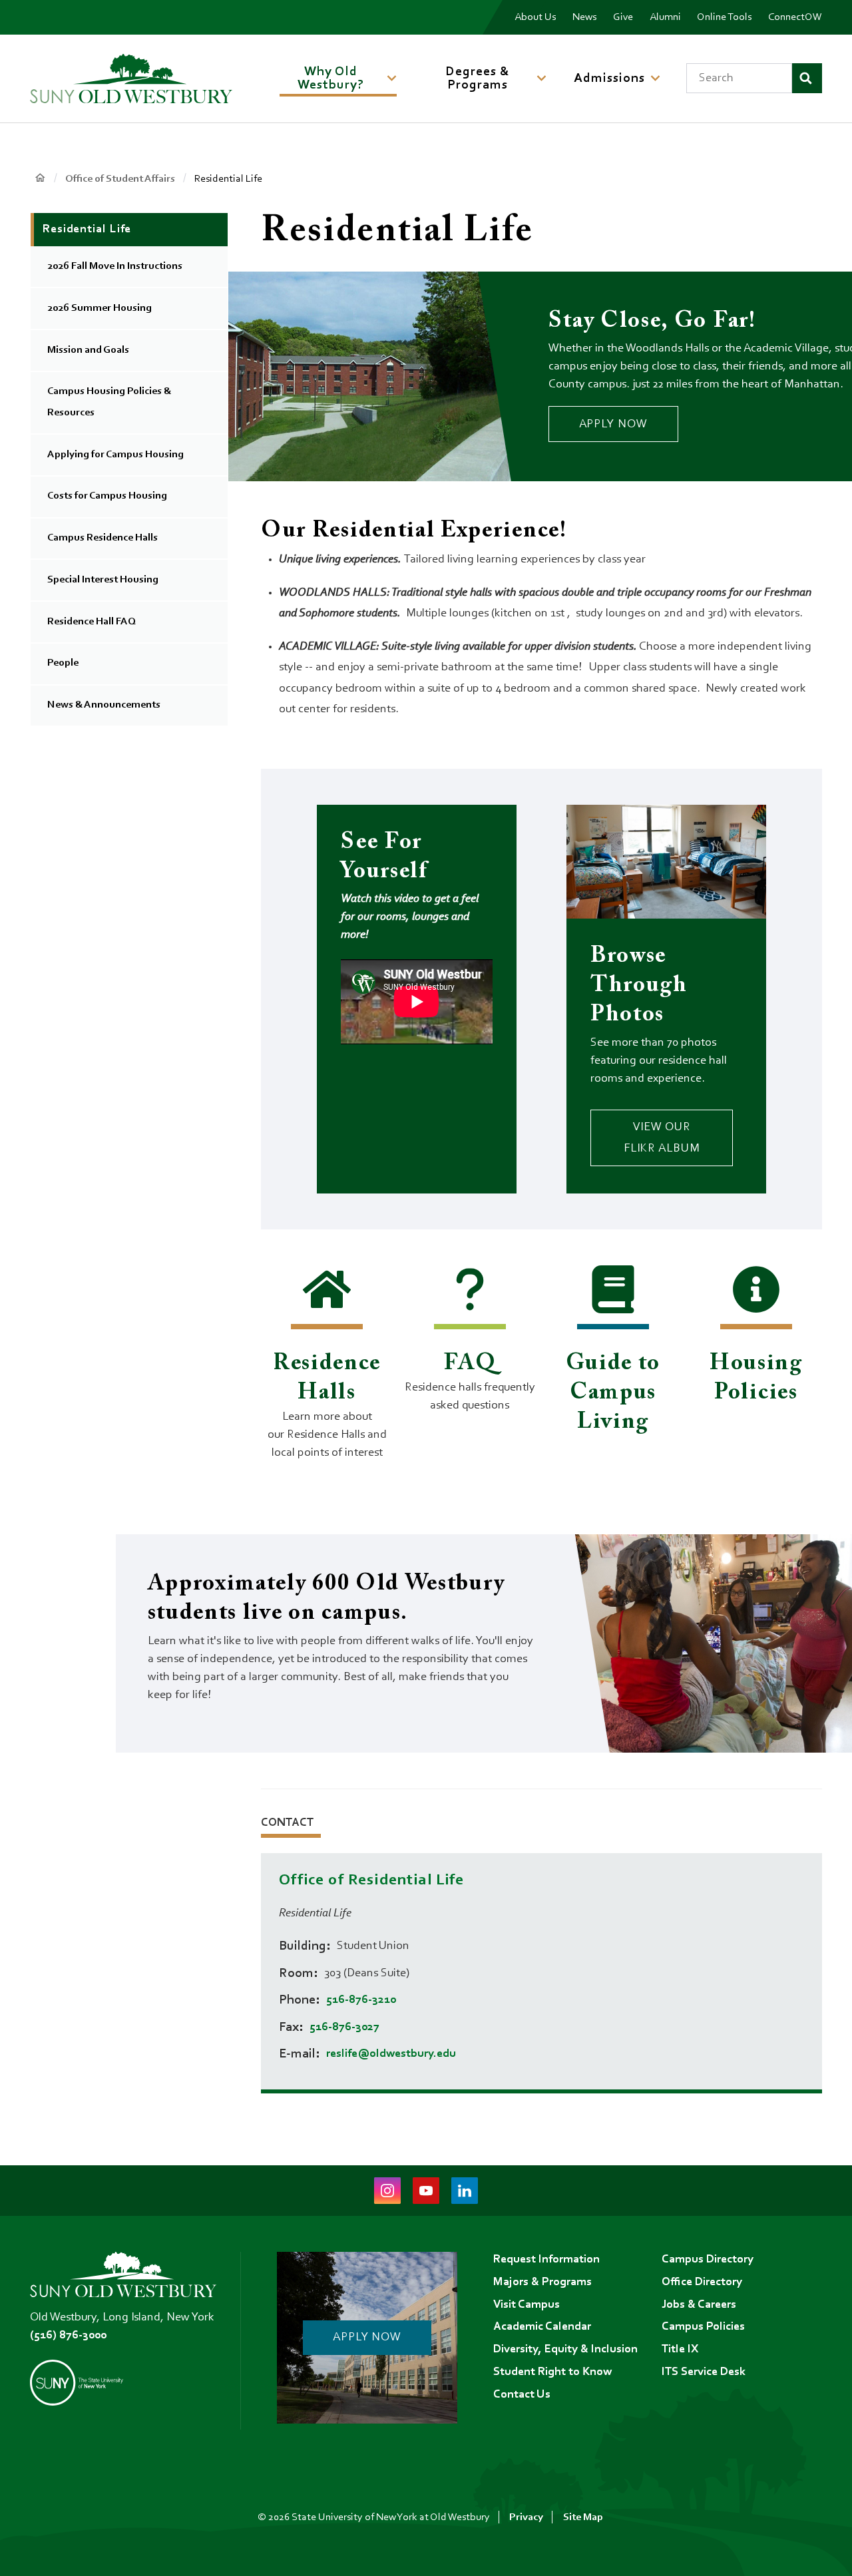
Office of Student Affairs (120, 179)
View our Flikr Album (662, 1138)
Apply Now (613, 425)
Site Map (583, 2517)
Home (40, 178)
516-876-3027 (344, 2028)
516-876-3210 (361, 2000)
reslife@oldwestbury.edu (391, 2054)
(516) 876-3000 (68, 2336)
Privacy (526, 2517)
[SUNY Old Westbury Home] (131, 79)
